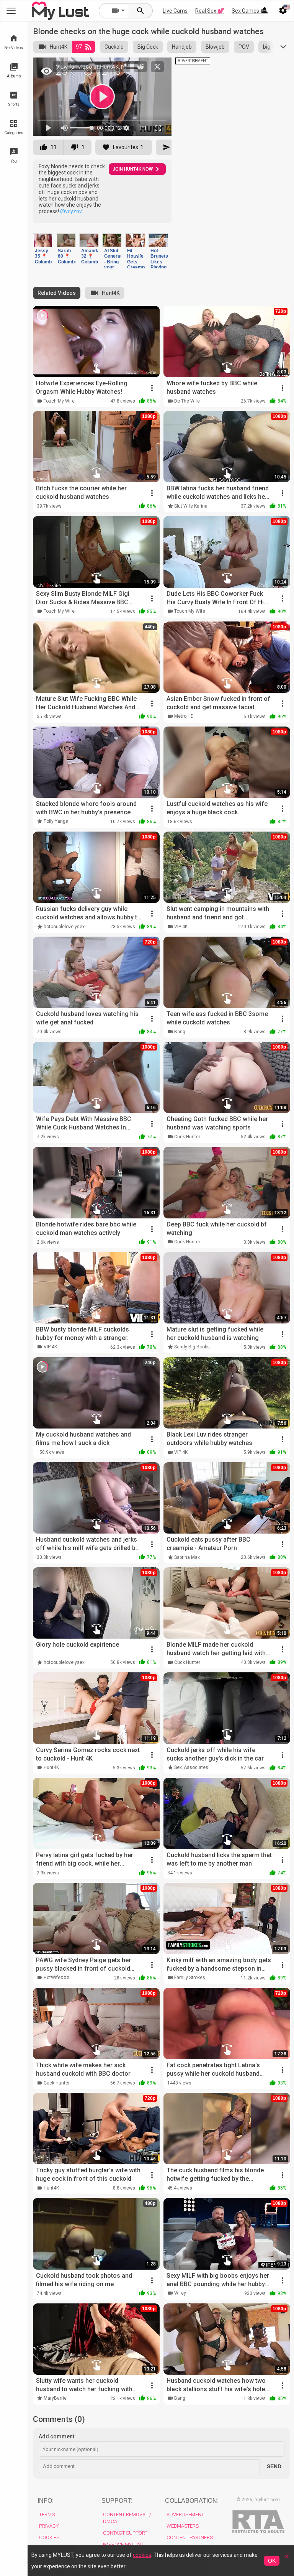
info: (46, 2501)
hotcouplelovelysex (64, 927)
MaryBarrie (55, 2398)
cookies (142, 2555)
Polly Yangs (56, 821)
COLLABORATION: (192, 2501)
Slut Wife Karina (191, 506)
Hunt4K (59, 47)
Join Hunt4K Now (133, 169)
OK (272, 2561)
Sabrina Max (187, 1557)
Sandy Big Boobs (192, 1347)
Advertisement (185, 2514)
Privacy (49, 2526)
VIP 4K (181, 927)
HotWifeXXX (57, 1978)
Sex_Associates (191, 1767)
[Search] (140, 11)
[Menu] (265, 11)
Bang (180, 1032)
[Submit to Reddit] (140, 67)
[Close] (287, 2559)
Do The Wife (187, 401)
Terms (47, 2514)
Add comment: (57, 2436)
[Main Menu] (11, 11)
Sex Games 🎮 (249, 11)
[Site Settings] (283, 11)
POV (244, 47)
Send (274, 2466)
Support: (117, 2501)
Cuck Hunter (187, 1137)
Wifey (180, 2293)
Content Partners (190, 2537)
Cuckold (114, 47)
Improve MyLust (123, 2544)
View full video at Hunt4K (88, 67)
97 (79, 47)
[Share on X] (157, 67)
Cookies (49, 2537)
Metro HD (184, 716)
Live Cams (175, 11)
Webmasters (183, 2526)
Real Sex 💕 (210, 11)
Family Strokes (190, 1978)
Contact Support (125, 2533)
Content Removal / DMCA (127, 2518)
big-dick (272, 47)
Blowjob (215, 47)
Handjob (182, 47)
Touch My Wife (59, 401)
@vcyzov (71, 211)
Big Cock (148, 47)
